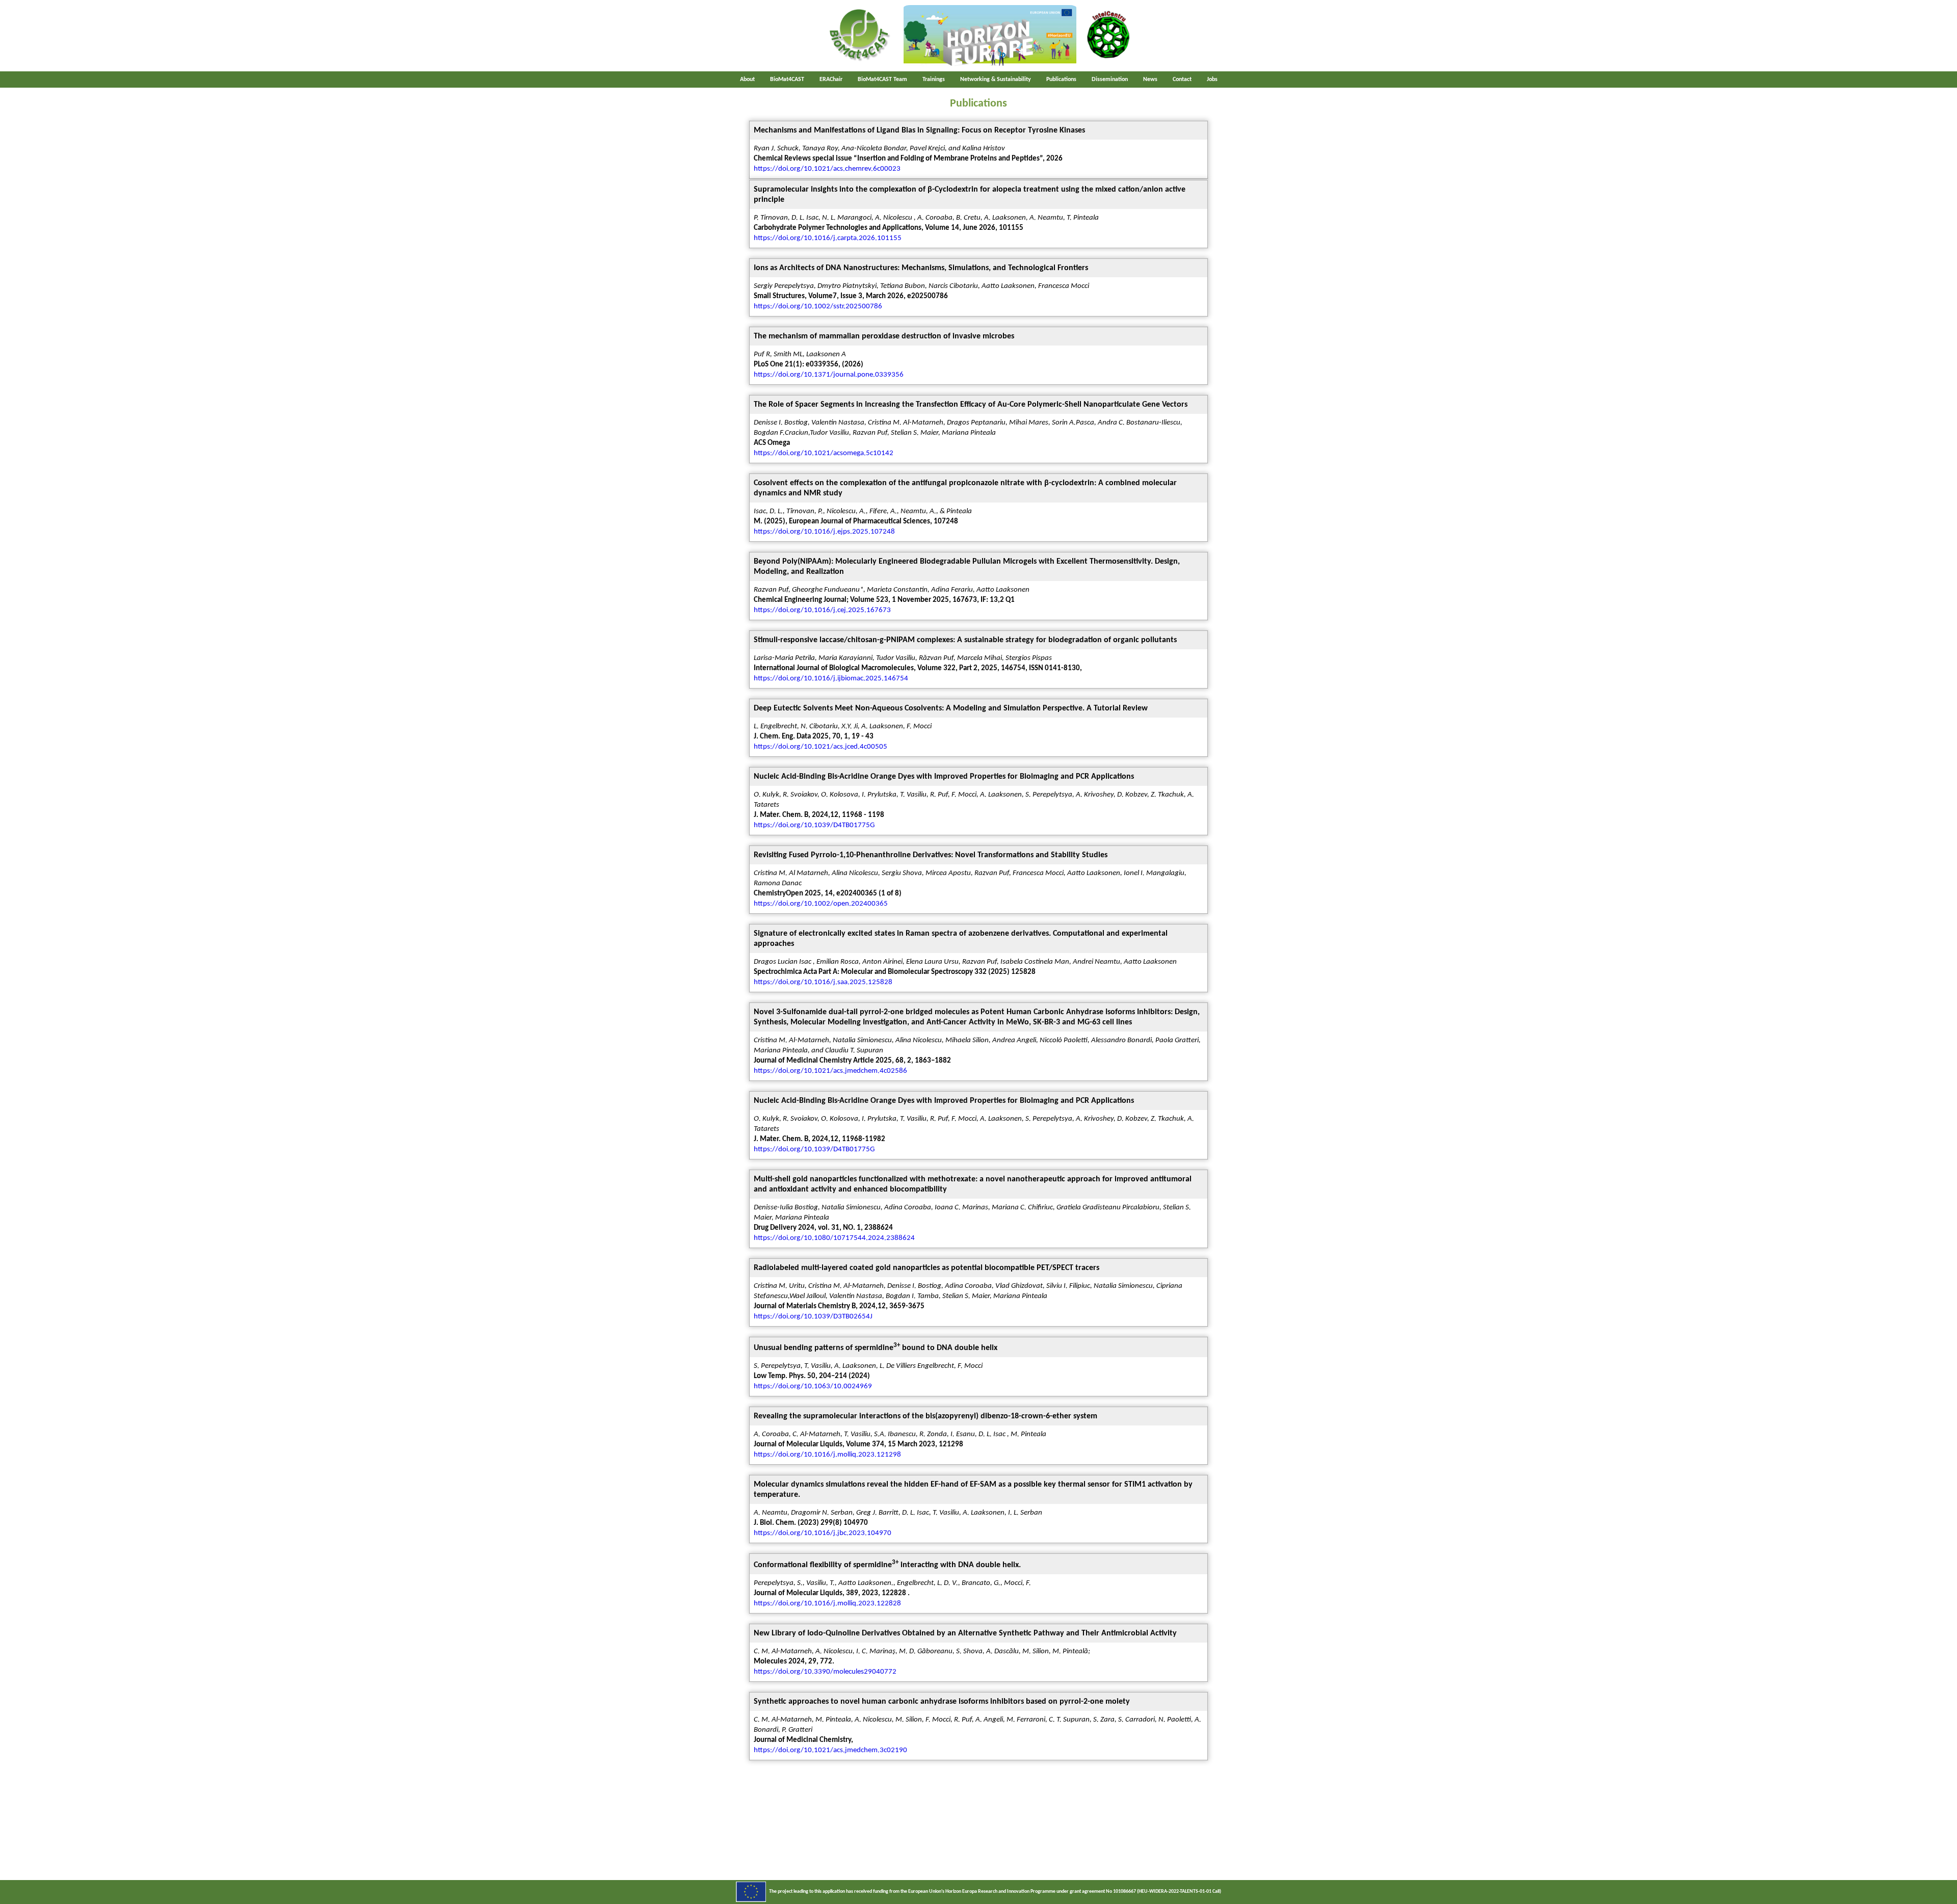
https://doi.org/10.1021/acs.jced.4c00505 (821, 747)
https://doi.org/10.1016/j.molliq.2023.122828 (827, 1604)
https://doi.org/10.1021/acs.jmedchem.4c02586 (830, 1071)
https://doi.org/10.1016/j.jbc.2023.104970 (823, 1533)
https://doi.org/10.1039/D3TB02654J (813, 1317)
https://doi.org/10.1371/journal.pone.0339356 (829, 375)
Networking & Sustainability (996, 80)
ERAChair (831, 80)
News (1150, 80)
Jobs (1212, 80)
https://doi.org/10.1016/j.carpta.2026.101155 (828, 238)
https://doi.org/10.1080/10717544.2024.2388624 (834, 1238)
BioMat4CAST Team (882, 80)
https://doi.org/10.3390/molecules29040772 (825, 1672)
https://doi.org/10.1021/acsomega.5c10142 (824, 453)
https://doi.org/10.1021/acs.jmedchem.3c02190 (830, 1750)
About (747, 80)
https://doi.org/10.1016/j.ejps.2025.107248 (824, 532)
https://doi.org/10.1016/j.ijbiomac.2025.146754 (831, 679)
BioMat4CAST (787, 80)
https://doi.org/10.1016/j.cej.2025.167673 (822, 610)
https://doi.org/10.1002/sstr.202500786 (818, 307)
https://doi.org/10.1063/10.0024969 (813, 1386)
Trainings (934, 80)
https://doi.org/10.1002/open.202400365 (821, 904)
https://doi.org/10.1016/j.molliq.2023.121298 (827, 1455)
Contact (1182, 80)
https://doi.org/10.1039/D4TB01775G (814, 825)
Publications (1061, 80)
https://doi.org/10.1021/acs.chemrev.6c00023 (827, 169)
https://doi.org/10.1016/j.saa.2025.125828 (823, 982)
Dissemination (1110, 80)
